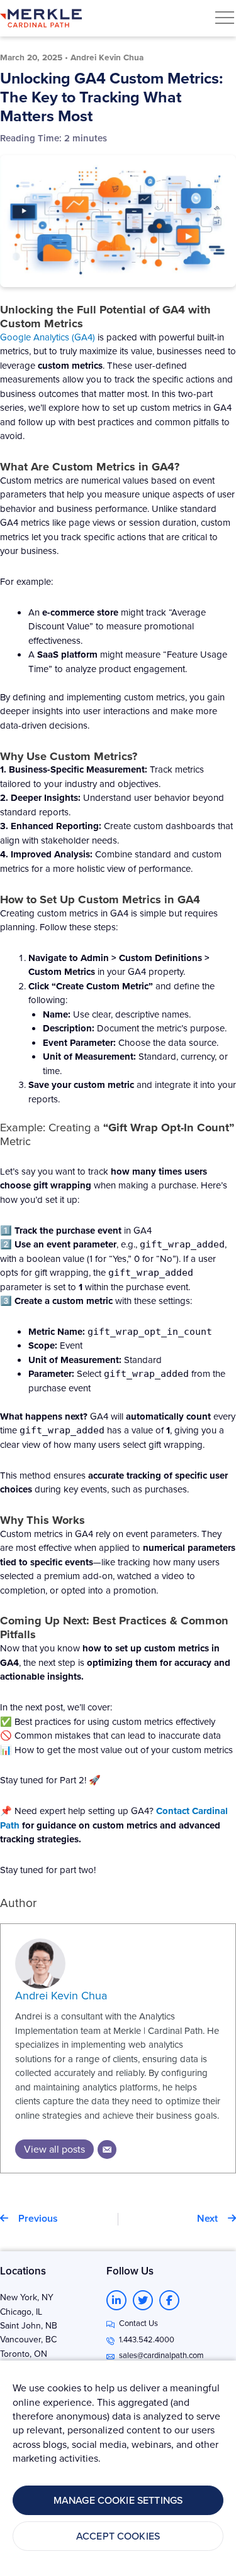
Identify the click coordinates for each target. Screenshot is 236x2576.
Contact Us (138, 2323)
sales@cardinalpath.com (161, 2355)
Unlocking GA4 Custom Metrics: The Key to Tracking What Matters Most (111, 97)
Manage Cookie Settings (118, 2500)
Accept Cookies (118, 2536)
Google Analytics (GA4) (48, 337)
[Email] (107, 2149)
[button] (225, 18)
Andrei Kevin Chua (61, 1995)
